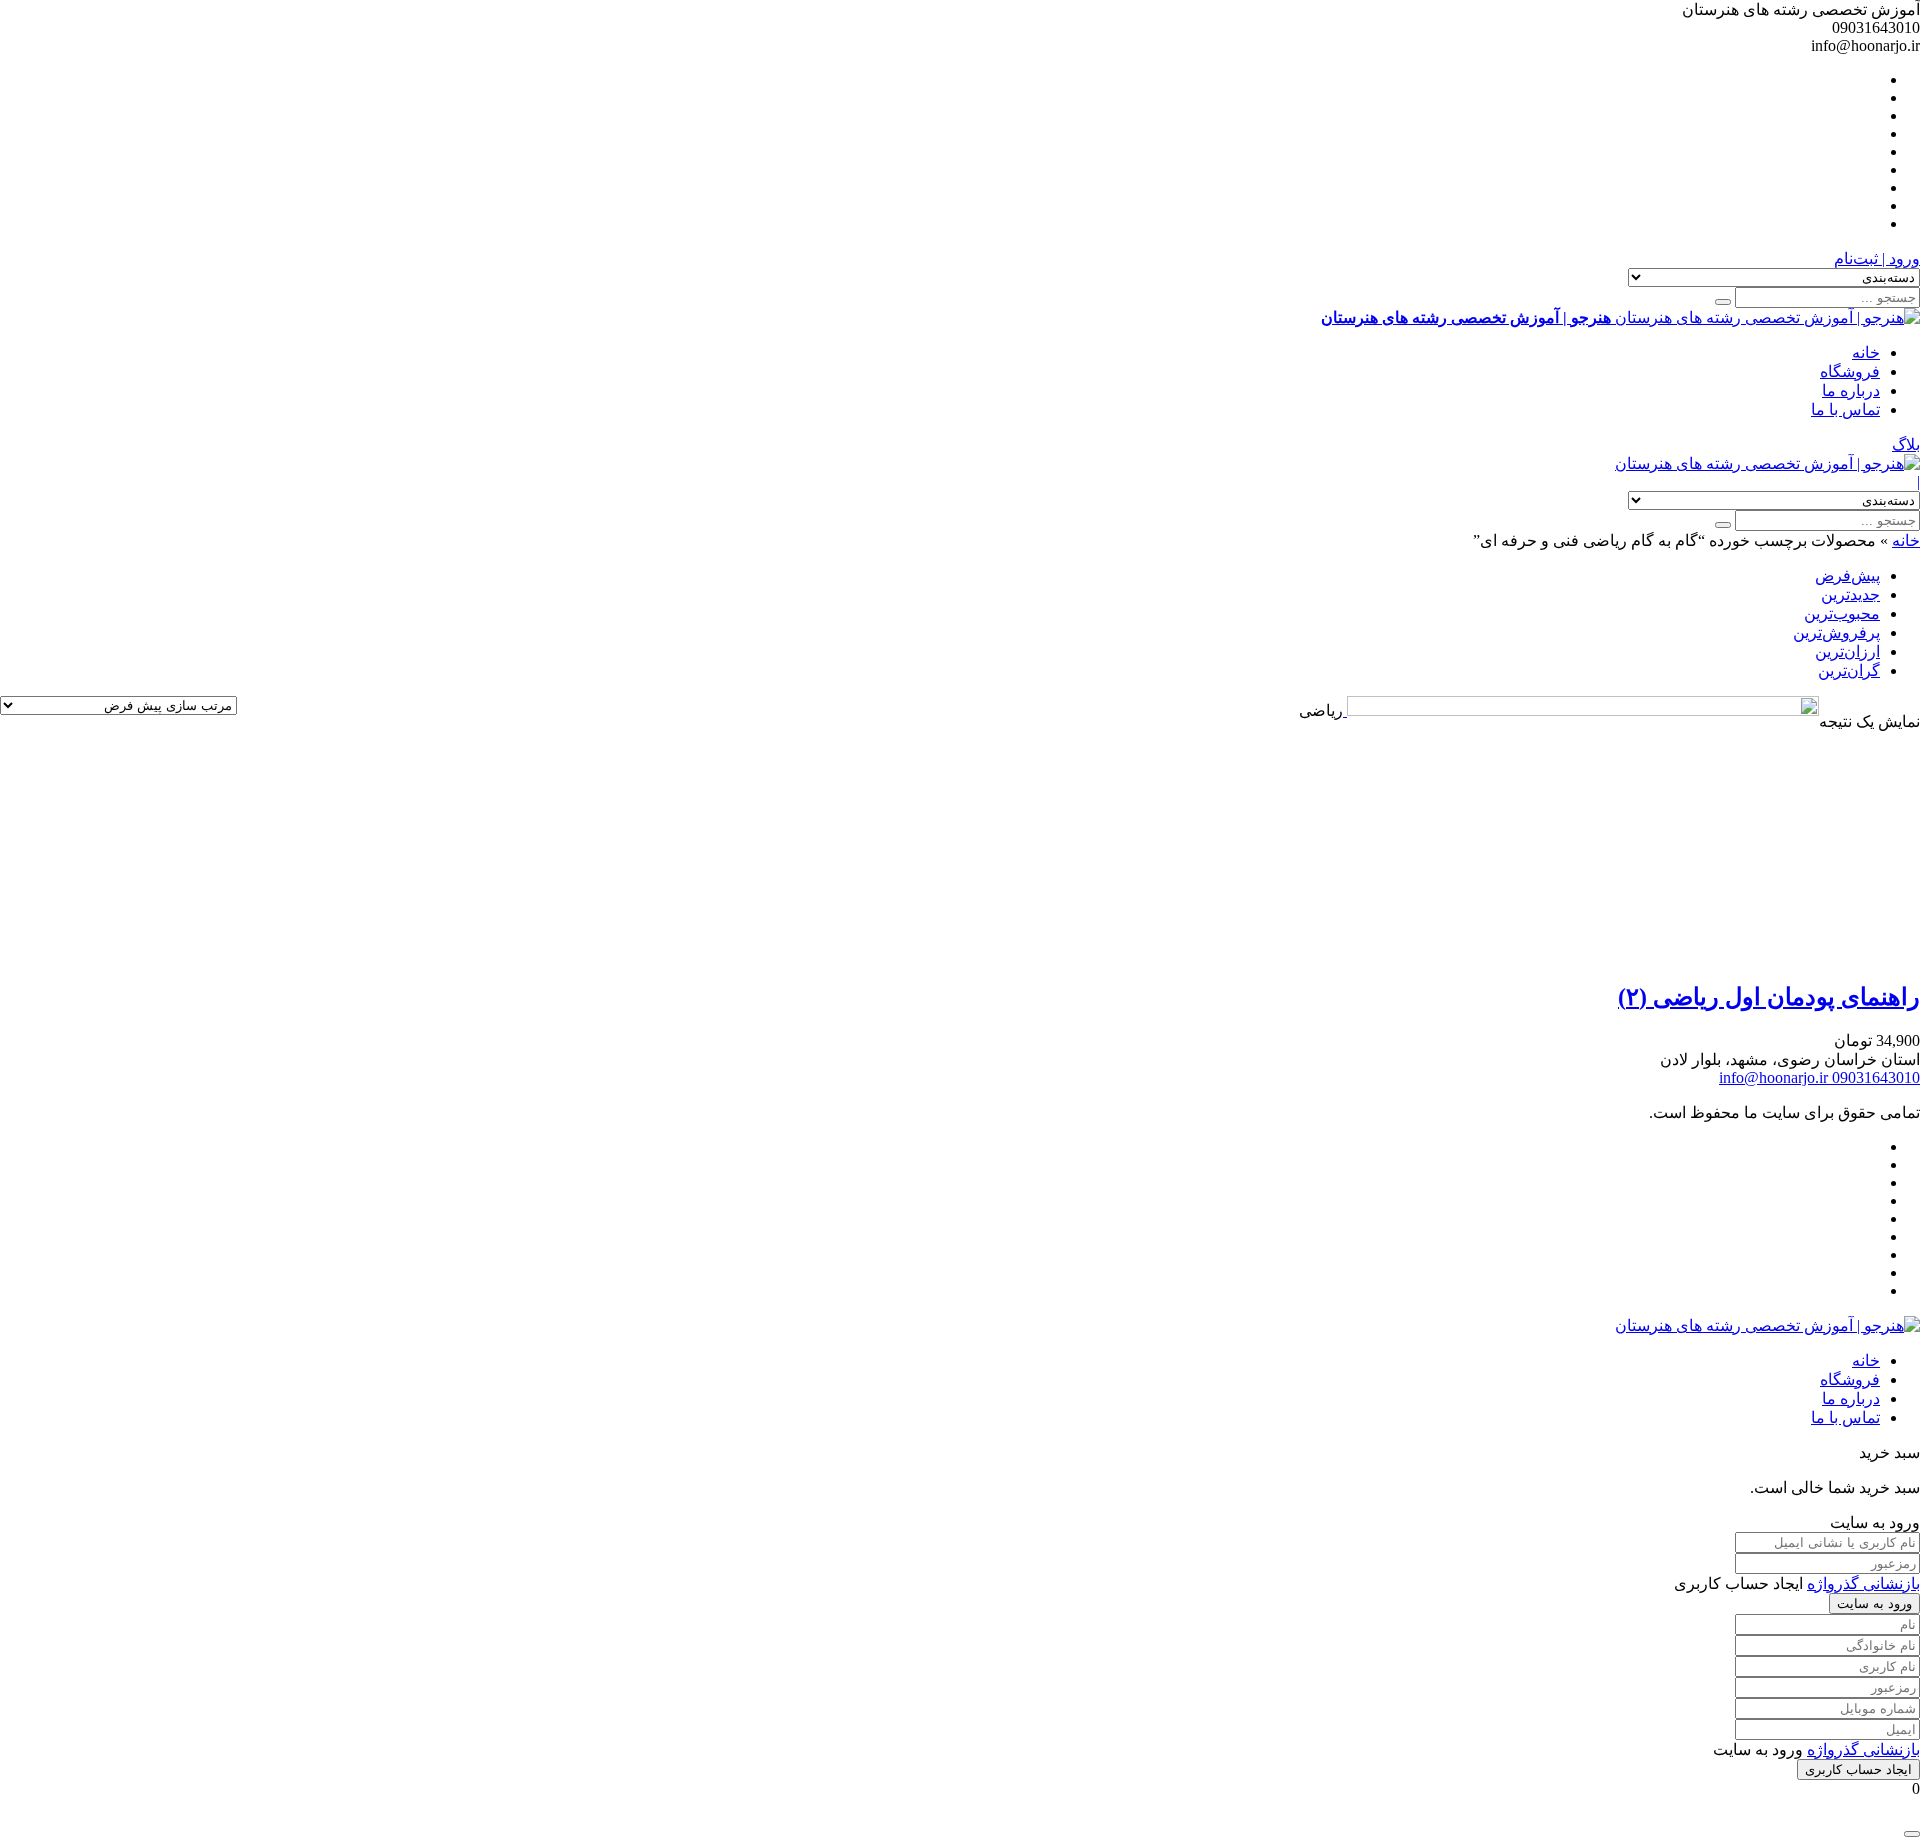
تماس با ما (1845, 409)
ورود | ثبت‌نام (1877, 258)
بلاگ (1906, 444)
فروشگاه (1850, 371)
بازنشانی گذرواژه (1863, 1583)
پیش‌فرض (1847, 575)
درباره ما (1851, 390)
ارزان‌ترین (1847, 651)
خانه (1866, 352)
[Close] (1912, 1834)
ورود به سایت (1874, 1603)
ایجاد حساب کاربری (1858, 1769)
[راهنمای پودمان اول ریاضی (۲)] (1581, 710)
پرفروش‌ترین (1836, 632)
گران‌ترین (1849, 670)
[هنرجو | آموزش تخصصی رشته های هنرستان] (1767, 463)
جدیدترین (1850, 594)
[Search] (1723, 302)
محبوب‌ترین (1842, 613)
